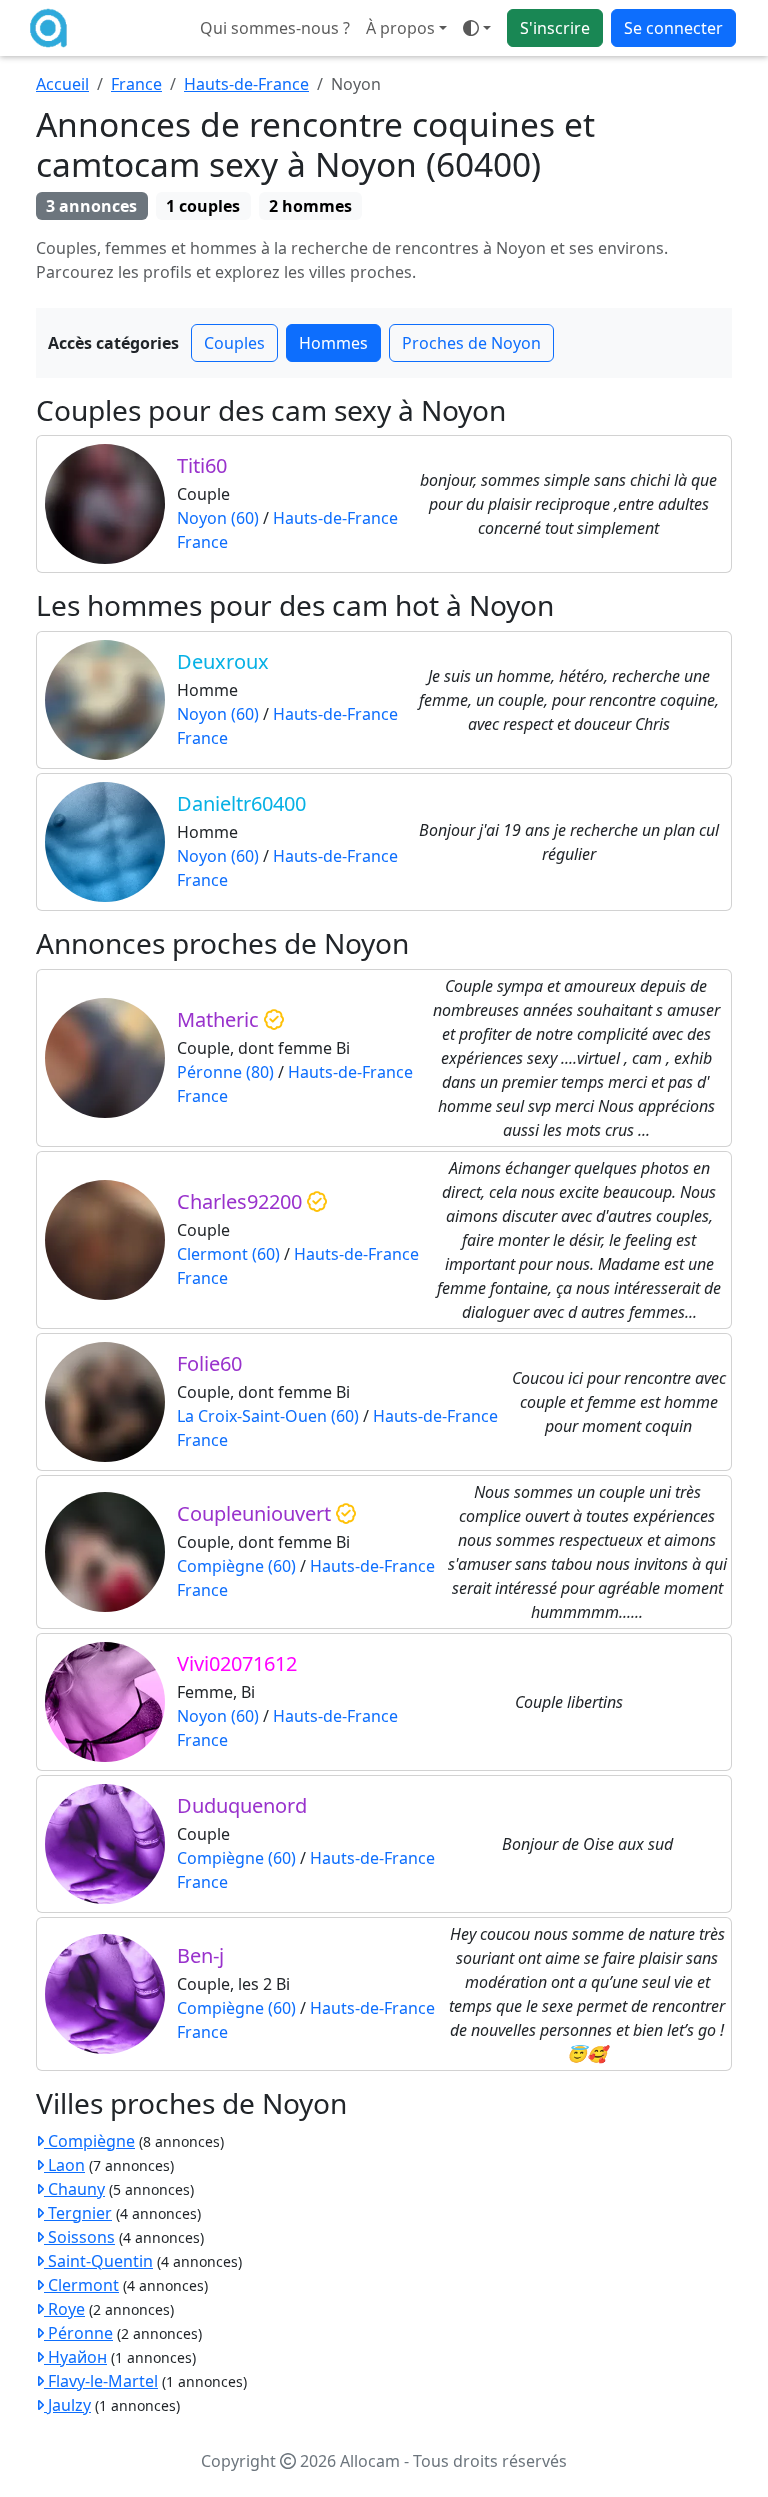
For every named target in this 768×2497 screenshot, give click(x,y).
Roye (64, 2309)
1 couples (203, 206)
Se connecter (673, 28)
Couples (234, 343)
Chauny (74, 2189)
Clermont (81, 2285)
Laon (64, 2165)
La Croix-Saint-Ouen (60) (268, 1416)
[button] (477, 28)
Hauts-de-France (246, 84)
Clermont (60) (228, 1254)
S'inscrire (555, 28)
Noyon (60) (218, 518)
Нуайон (75, 2357)
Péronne (78, 2333)
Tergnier (78, 2213)
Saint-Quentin (98, 2261)
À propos (400, 28)
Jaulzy (67, 2405)
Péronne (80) (225, 1072)
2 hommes (310, 206)
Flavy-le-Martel (101, 2381)
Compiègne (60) (236, 1566)
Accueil (62, 84)
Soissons (79, 2237)
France (136, 84)
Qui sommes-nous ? (275, 28)
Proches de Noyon (471, 343)
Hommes (333, 343)
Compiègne (89, 2141)
